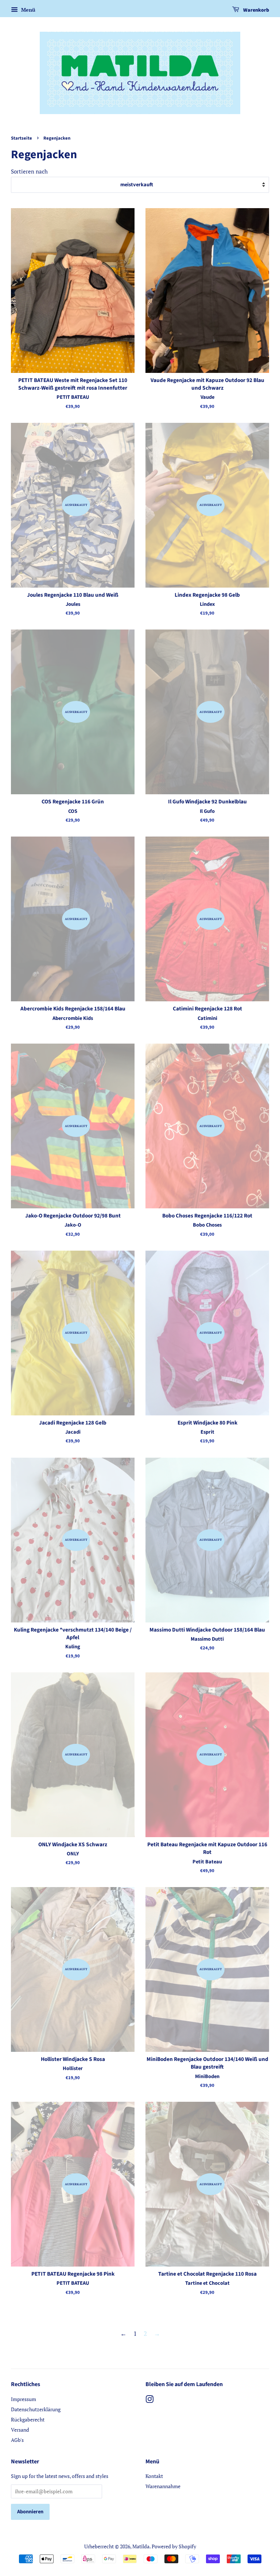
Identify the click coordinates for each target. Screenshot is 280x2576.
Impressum (24, 2399)
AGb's (17, 2440)
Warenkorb (256, 10)
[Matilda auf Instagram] (149, 2400)
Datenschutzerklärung (36, 2409)
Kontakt (154, 2476)
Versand (20, 2430)
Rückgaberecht (28, 2419)
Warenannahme (163, 2486)
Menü (28, 10)
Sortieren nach (29, 171)
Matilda (141, 2546)
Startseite (22, 138)
